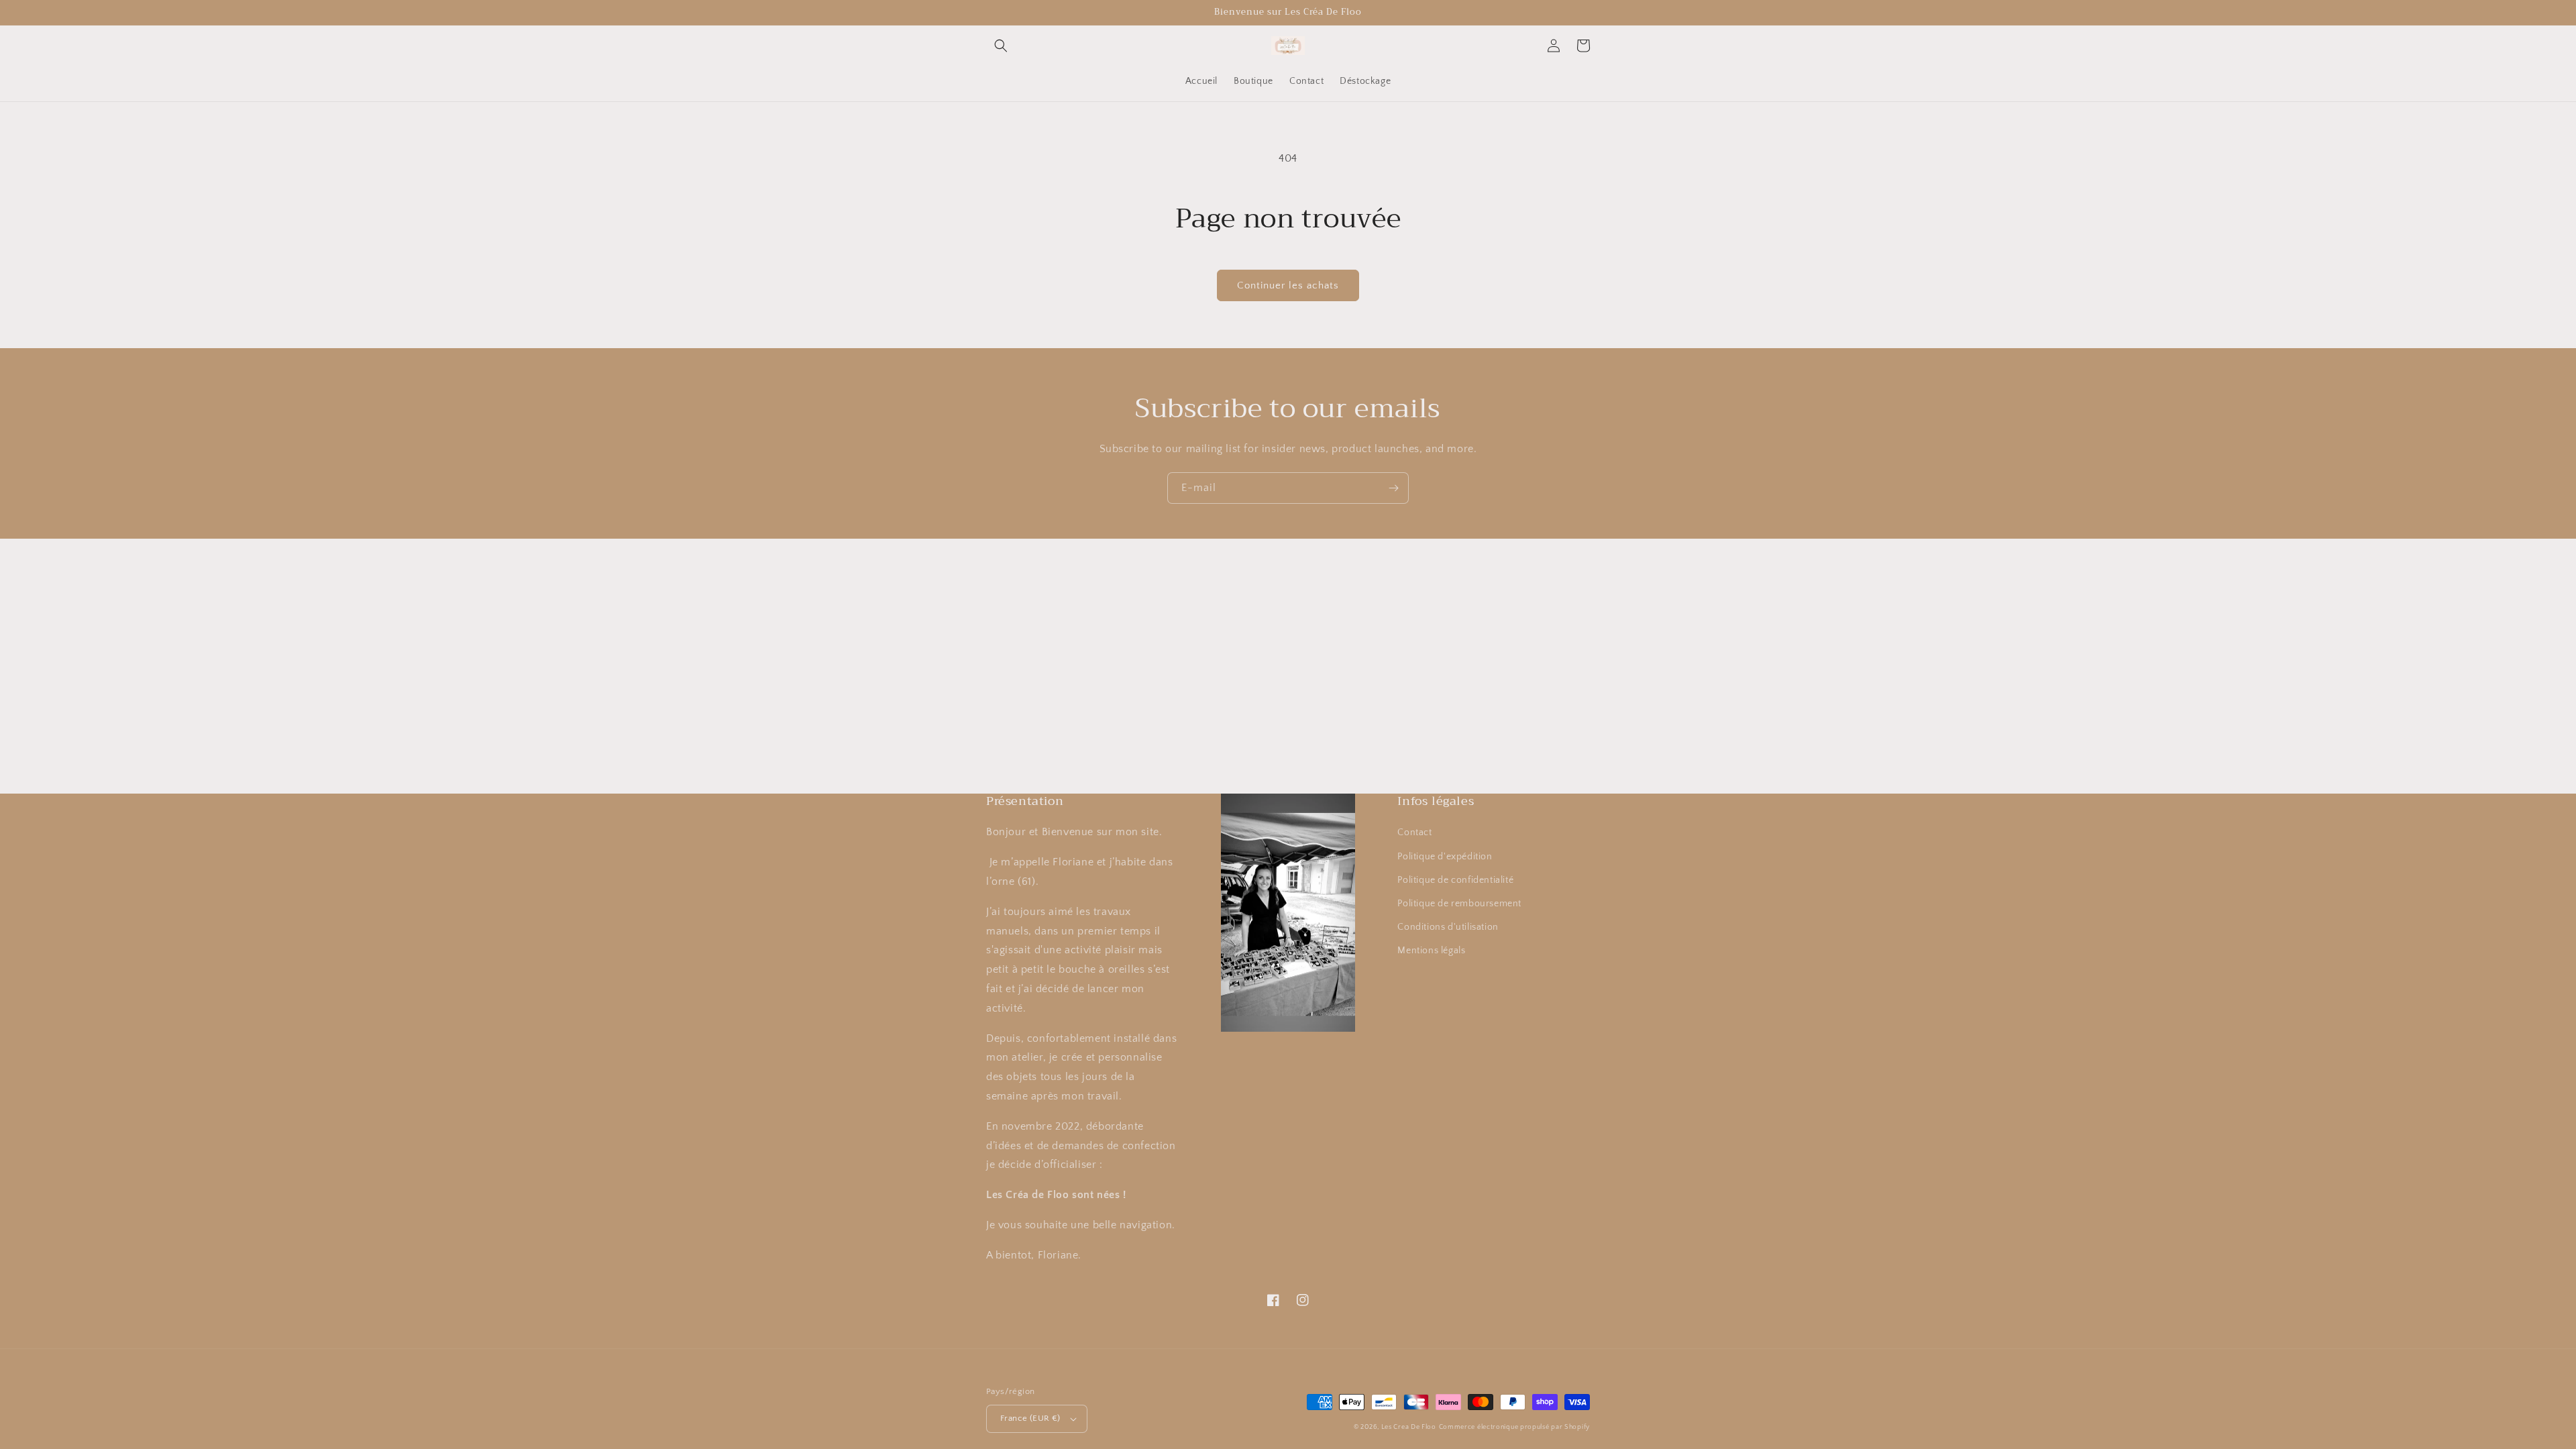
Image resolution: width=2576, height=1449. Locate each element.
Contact (1414, 833)
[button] (1001, 46)
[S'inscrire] (1393, 488)
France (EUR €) (1030, 1418)
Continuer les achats (1288, 285)
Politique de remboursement (1459, 904)
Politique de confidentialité (1455, 880)
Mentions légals (1431, 951)
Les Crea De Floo (1409, 1427)
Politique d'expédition (1445, 857)
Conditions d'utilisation (1448, 927)
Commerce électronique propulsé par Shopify (1514, 1427)
